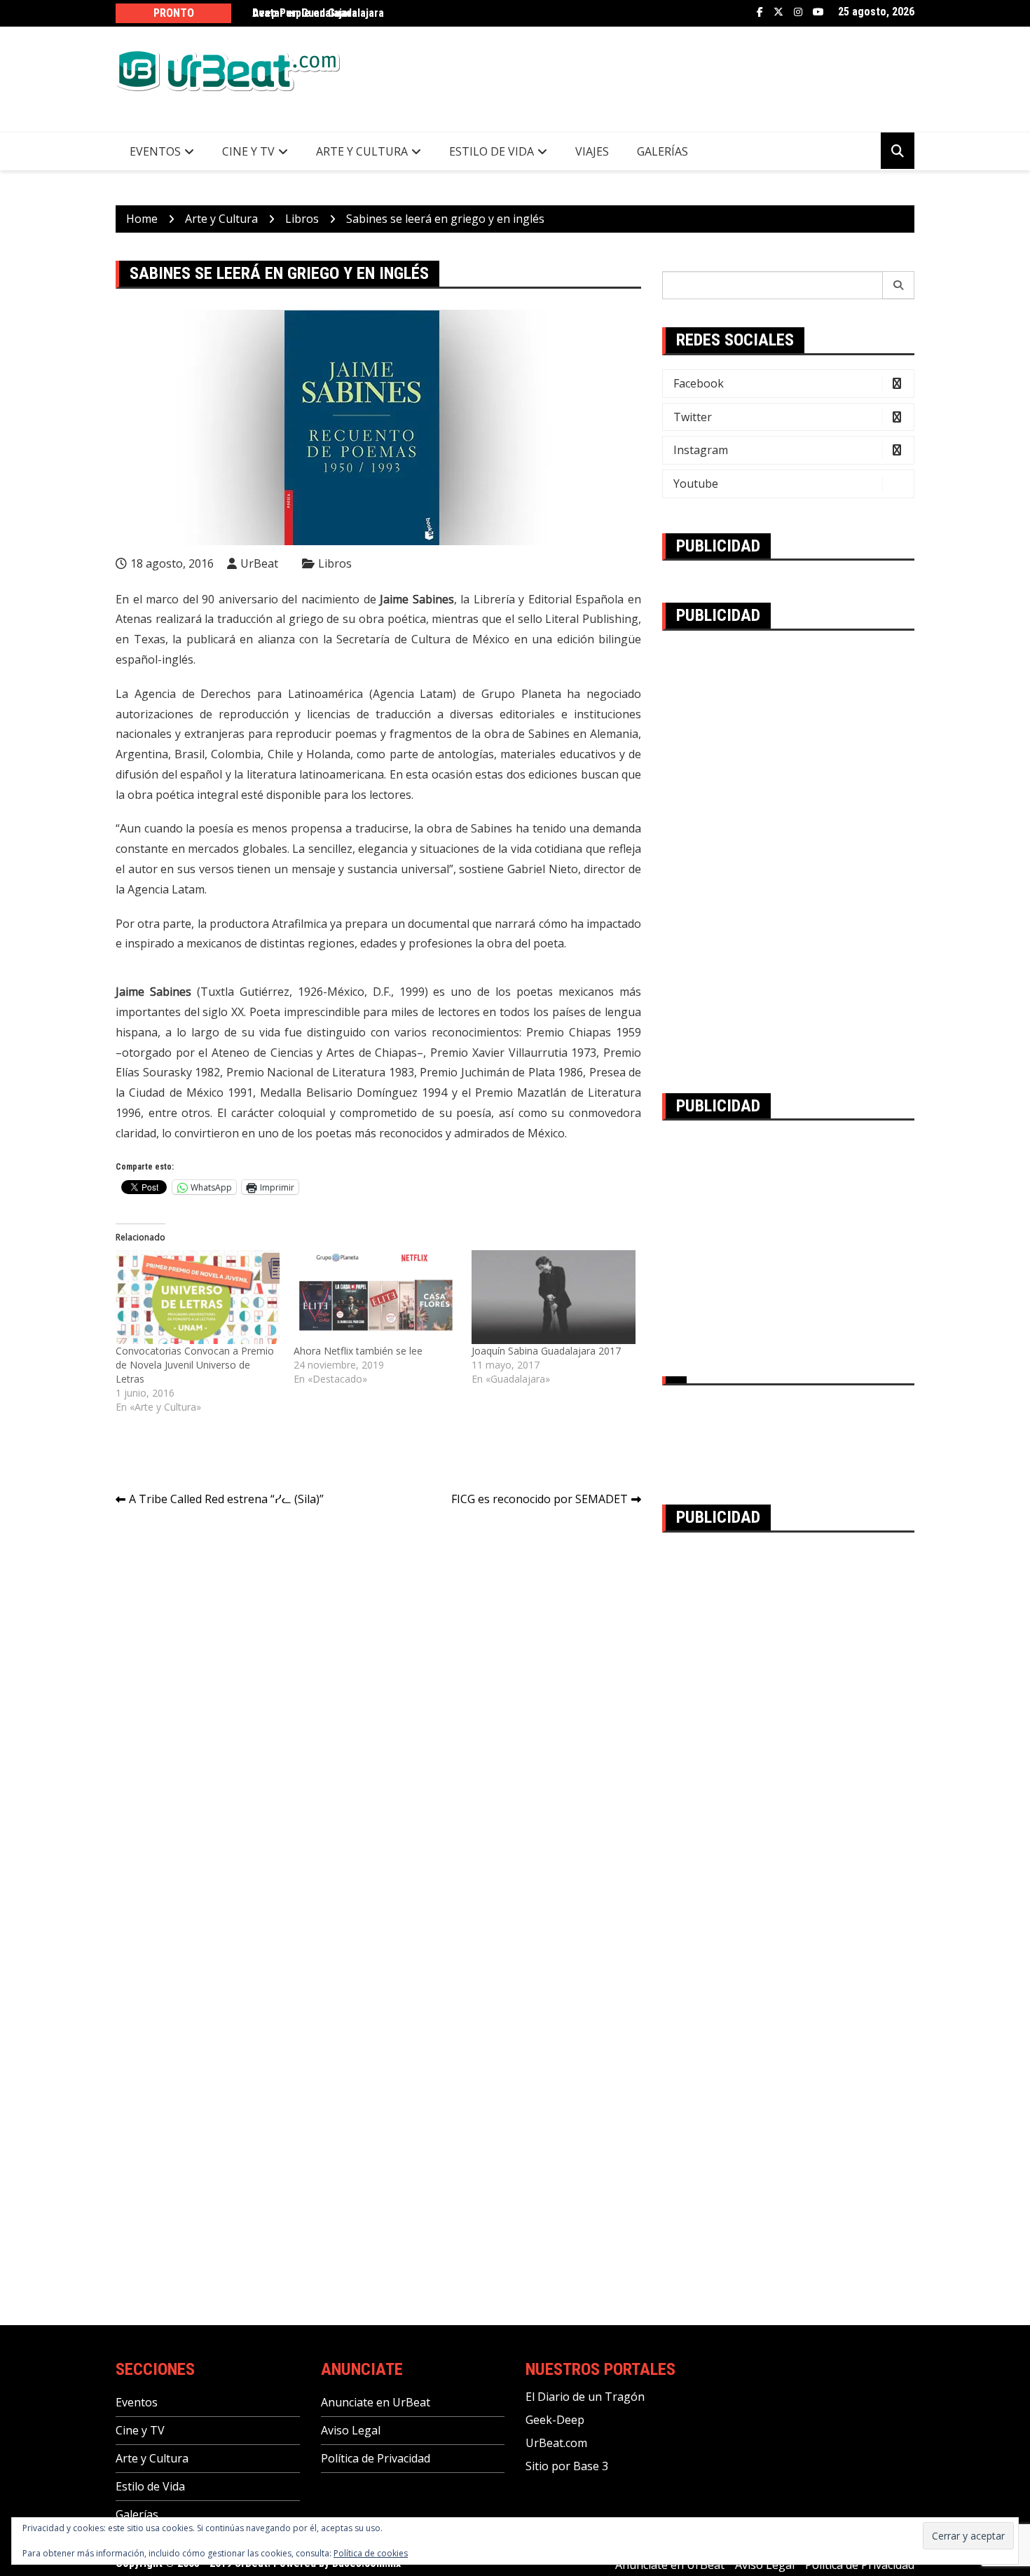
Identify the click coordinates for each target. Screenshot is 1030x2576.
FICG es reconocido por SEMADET (540, 1499)
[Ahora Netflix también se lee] (376, 1297)
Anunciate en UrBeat (376, 2402)
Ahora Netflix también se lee (358, 1351)
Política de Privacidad (376, 2458)
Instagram (798, 12)
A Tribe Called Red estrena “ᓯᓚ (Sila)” (226, 1499)
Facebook (760, 12)
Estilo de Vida (492, 151)
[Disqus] (378, 1715)
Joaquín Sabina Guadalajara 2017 (546, 1351)
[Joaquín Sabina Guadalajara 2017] (554, 1297)
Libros (335, 563)
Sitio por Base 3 (567, 2466)
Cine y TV (248, 151)
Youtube (818, 12)
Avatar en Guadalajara (305, 13)
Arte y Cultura (362, 151)
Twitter (778, 12)
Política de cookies (371, 2553)
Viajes (592, 151)
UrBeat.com (556, 2443)
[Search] (899, 285)
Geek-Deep (555, 2420)
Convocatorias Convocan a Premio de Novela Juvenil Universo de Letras (195, 1365)
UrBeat (259, 563)
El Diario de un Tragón (585, 2397)
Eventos (155, 151)
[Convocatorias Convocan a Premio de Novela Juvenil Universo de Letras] (198, 1297)
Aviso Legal (351, 2430)
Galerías (662, 151)
